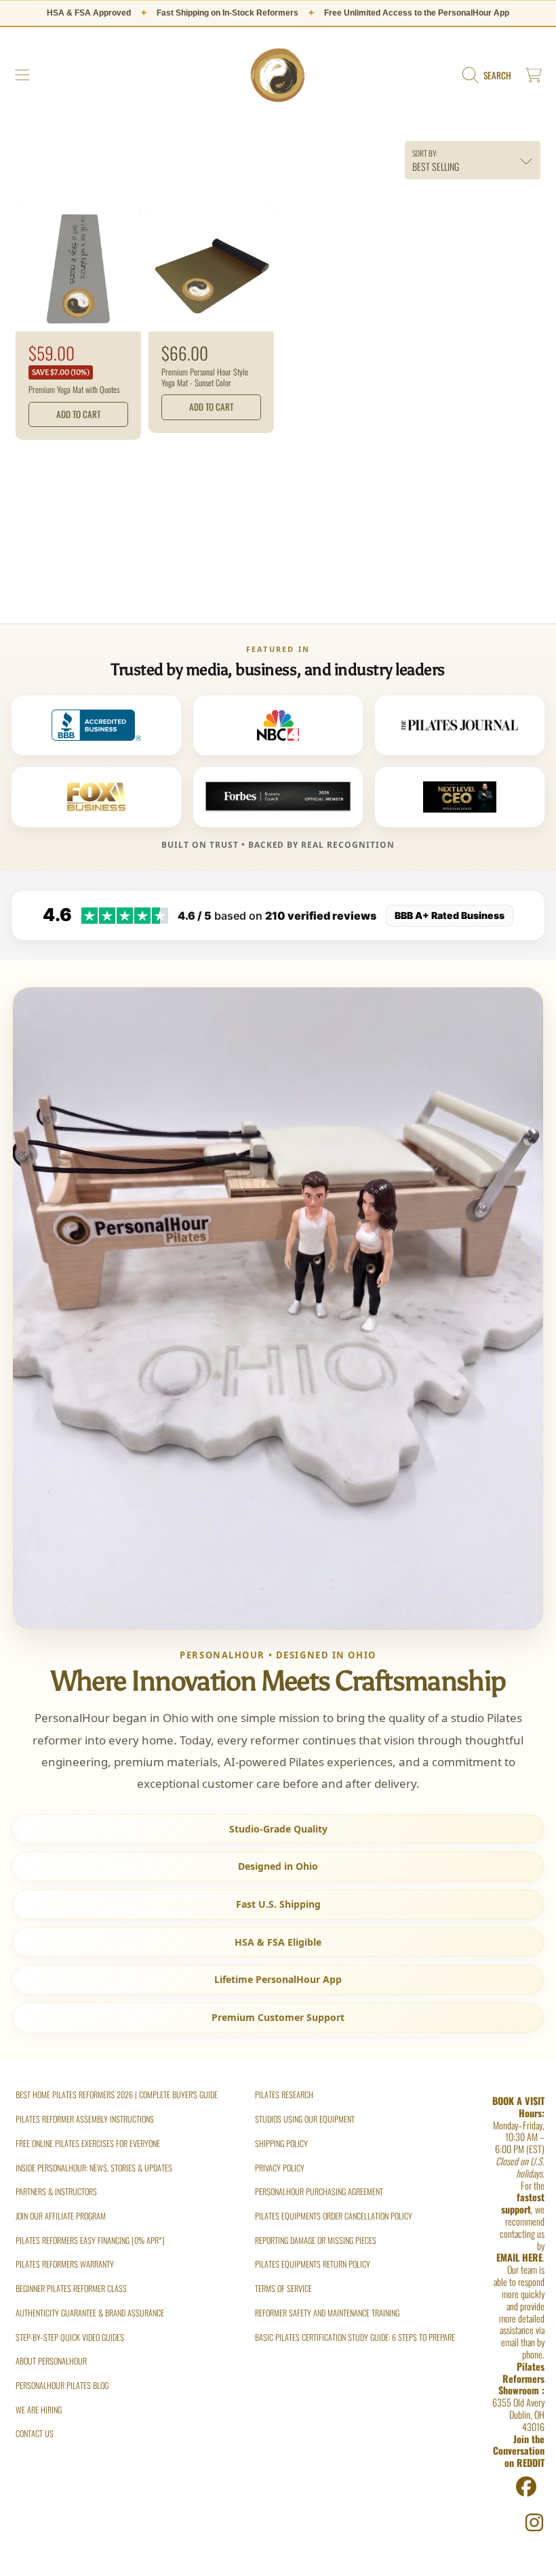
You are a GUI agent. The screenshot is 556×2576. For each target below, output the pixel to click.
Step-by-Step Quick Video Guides (70, 2337)
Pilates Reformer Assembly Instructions (85, 2119)
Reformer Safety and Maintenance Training (327, 2313)
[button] (22, 75)
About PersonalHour (51, 2361)
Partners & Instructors (56, 2191)
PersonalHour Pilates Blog (62, 2385)
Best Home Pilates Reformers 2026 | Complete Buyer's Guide (117, 2094)
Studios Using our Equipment (305, 2119)
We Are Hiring (39, 2410)
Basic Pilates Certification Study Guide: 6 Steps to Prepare (355, 2337)
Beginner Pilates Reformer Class (71, 2288)
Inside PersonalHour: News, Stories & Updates (94, 2168)
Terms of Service (283, 2288)
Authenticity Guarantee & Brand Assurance (90, 2313)
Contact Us (35, 2433)
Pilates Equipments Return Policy (313, 2264)
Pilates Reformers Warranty (65, 2264)
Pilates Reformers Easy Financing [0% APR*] (90, 2240)
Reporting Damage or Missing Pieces (316, 2240)
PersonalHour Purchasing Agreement (319, 2191)
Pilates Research (284, 2094)
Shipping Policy (281, 2143)
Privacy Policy (280, 2168)
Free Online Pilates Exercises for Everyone (88, 2143)
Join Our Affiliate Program (61, 2216)
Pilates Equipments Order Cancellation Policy (334, 2216)
